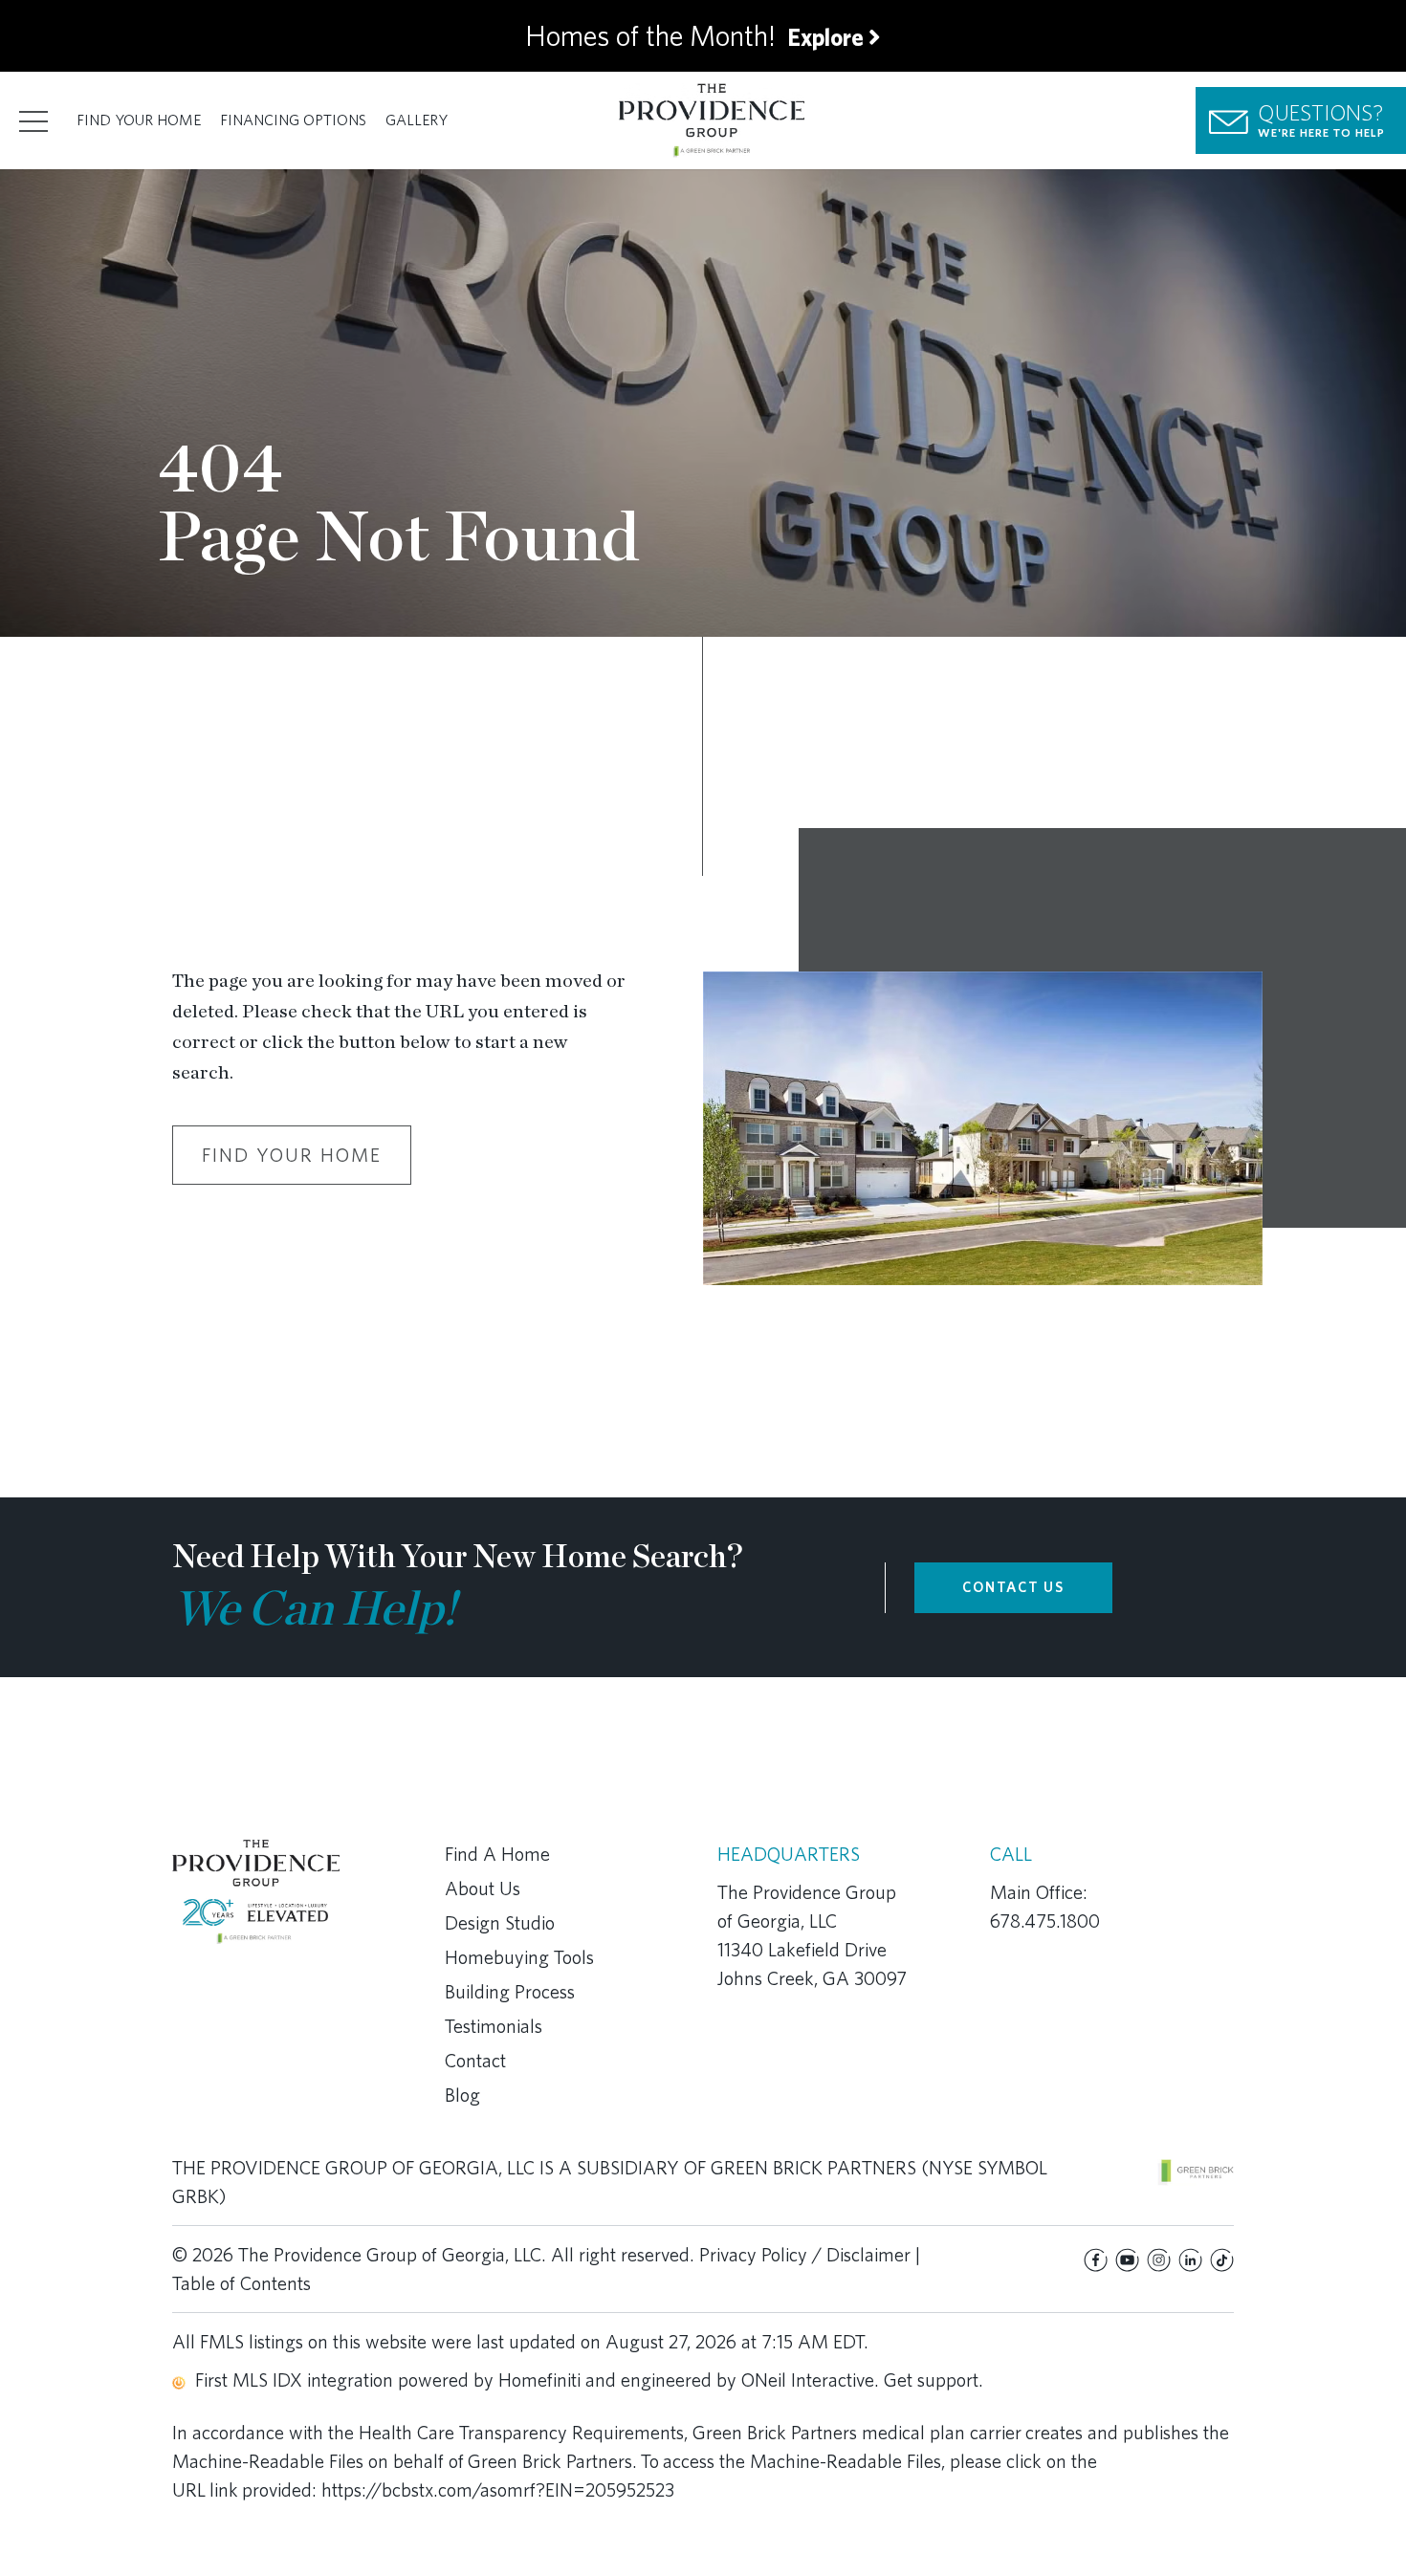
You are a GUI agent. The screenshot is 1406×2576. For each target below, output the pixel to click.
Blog (462, 2095)
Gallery (417, 120)
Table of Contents (242, 2283)
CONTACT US (1013, 1587)
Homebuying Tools (519, 1957)
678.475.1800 (1045, 1921)
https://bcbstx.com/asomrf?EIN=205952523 (498, 2490)
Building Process (510, 1992)
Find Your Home (139, 120)
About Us (483, 1888)
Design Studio (500, 1923)
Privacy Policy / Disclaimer (805, 2255)
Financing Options (293, 120)
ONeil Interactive (808, 2380)
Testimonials (494, 2026)
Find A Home (497, 1854)
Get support (931, 2380)
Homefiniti (539, 2380)
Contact (475, 2061)
